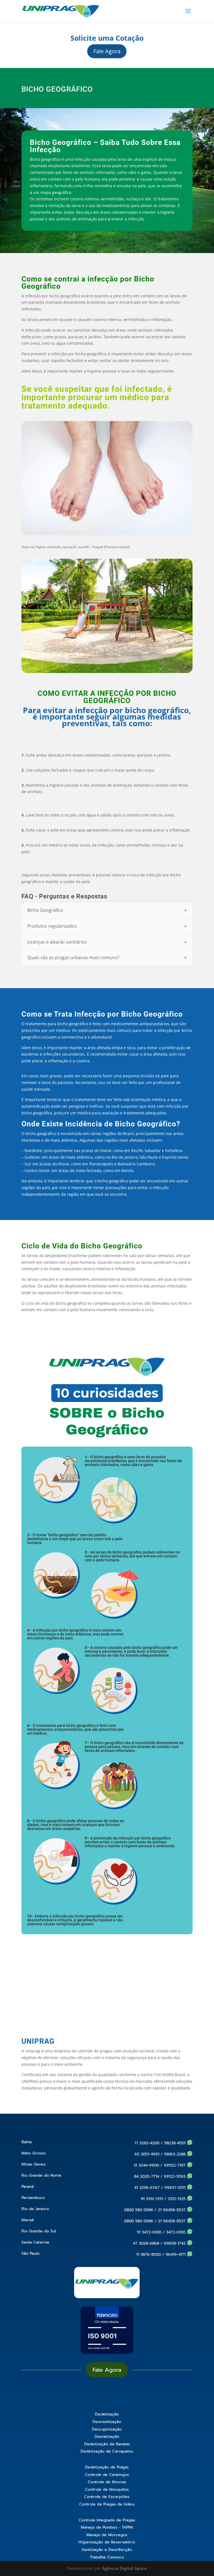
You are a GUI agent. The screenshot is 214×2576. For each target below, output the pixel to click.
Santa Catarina (35, 2242)
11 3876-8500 (149, 2255)
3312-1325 (177, 2199)
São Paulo (31, 2253)
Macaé (28, 2220)
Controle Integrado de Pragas (107, 2520)
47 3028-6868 (146, 2243)
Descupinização (107, 2429)
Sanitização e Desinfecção (107, 2550)
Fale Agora (107, 51)
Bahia (27, 2142)
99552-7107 (175, 2165)
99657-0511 (176, 2188)
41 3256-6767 (147, 2188)
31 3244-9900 (146, 2165)
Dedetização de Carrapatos (107, 2451)
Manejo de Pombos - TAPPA (107, 2527)
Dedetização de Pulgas (107, 2467)
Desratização (107, 2437)
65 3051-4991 (147, 2154)
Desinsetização (107, 2422)
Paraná (28, 2187)
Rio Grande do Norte (41, 2175)
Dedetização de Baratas (107, 2444)
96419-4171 (176, 2255)
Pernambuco (33, 2198)
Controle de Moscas (107, 2482)
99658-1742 (175, 2243)
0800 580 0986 (139, 2210)
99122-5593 (175, 2177)
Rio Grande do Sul (39, 2231)
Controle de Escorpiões (107, 2497)
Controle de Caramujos (107, 2475)
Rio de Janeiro (35, 2209)
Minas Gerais (34, 2164)
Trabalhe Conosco (107, 2557)
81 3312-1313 (152, 2199)
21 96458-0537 (172, 2210)
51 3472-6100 (149, 2232)
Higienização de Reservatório (107, 2542)
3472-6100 (177, 2232)
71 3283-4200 (147, 2143)
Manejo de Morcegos (107, 2535)
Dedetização (107, 2414)
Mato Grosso (34, 2153)
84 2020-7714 (147, 2177)
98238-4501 (176, 2143)
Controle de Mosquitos (107, 2489)
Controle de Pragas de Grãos (107, 2504)
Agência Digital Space (124, 2568)
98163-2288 (176, 2154)
